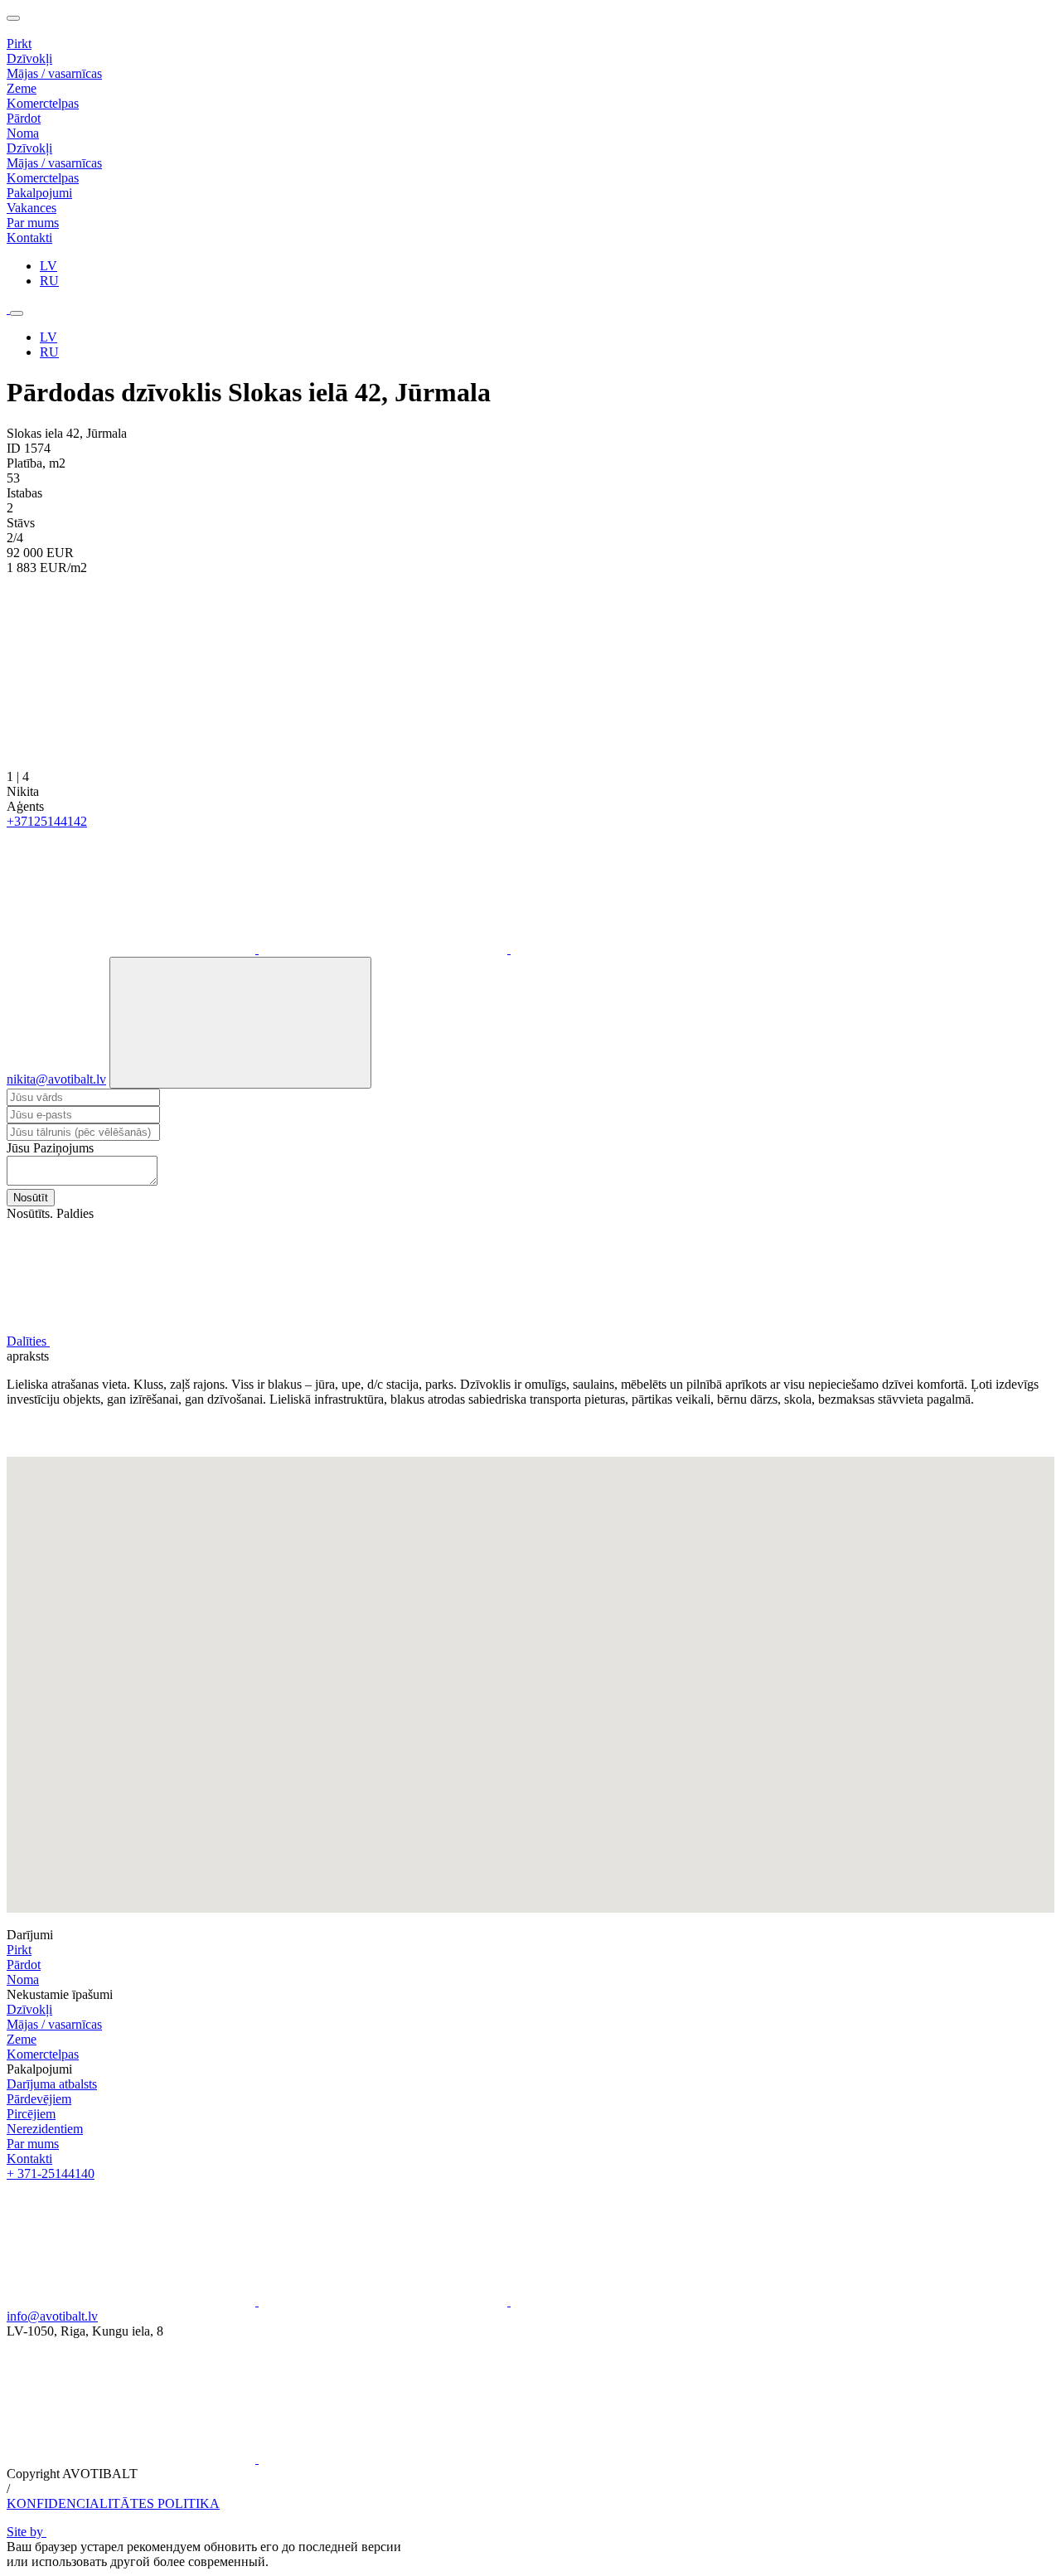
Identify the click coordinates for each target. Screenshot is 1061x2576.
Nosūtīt (31, 1198)
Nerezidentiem (45, 2129)
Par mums (33, 2144)
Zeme (22, 88)
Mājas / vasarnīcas (54, 73)
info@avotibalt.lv (52, 2316)
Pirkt (19, 1950)
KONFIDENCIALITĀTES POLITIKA (113, 2503)
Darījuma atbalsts (52, 2084)
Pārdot (24, 1965)
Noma (23, 1979)
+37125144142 (47, 821)
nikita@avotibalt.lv (56, 1079)
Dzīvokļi (29, 58)
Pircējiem (31, 2114)
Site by (27, 2532)
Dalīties (28, 1341)
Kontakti (29, 2159)
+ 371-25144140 (51, 2173)
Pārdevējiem (39, 2099)
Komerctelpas (43, 103)
